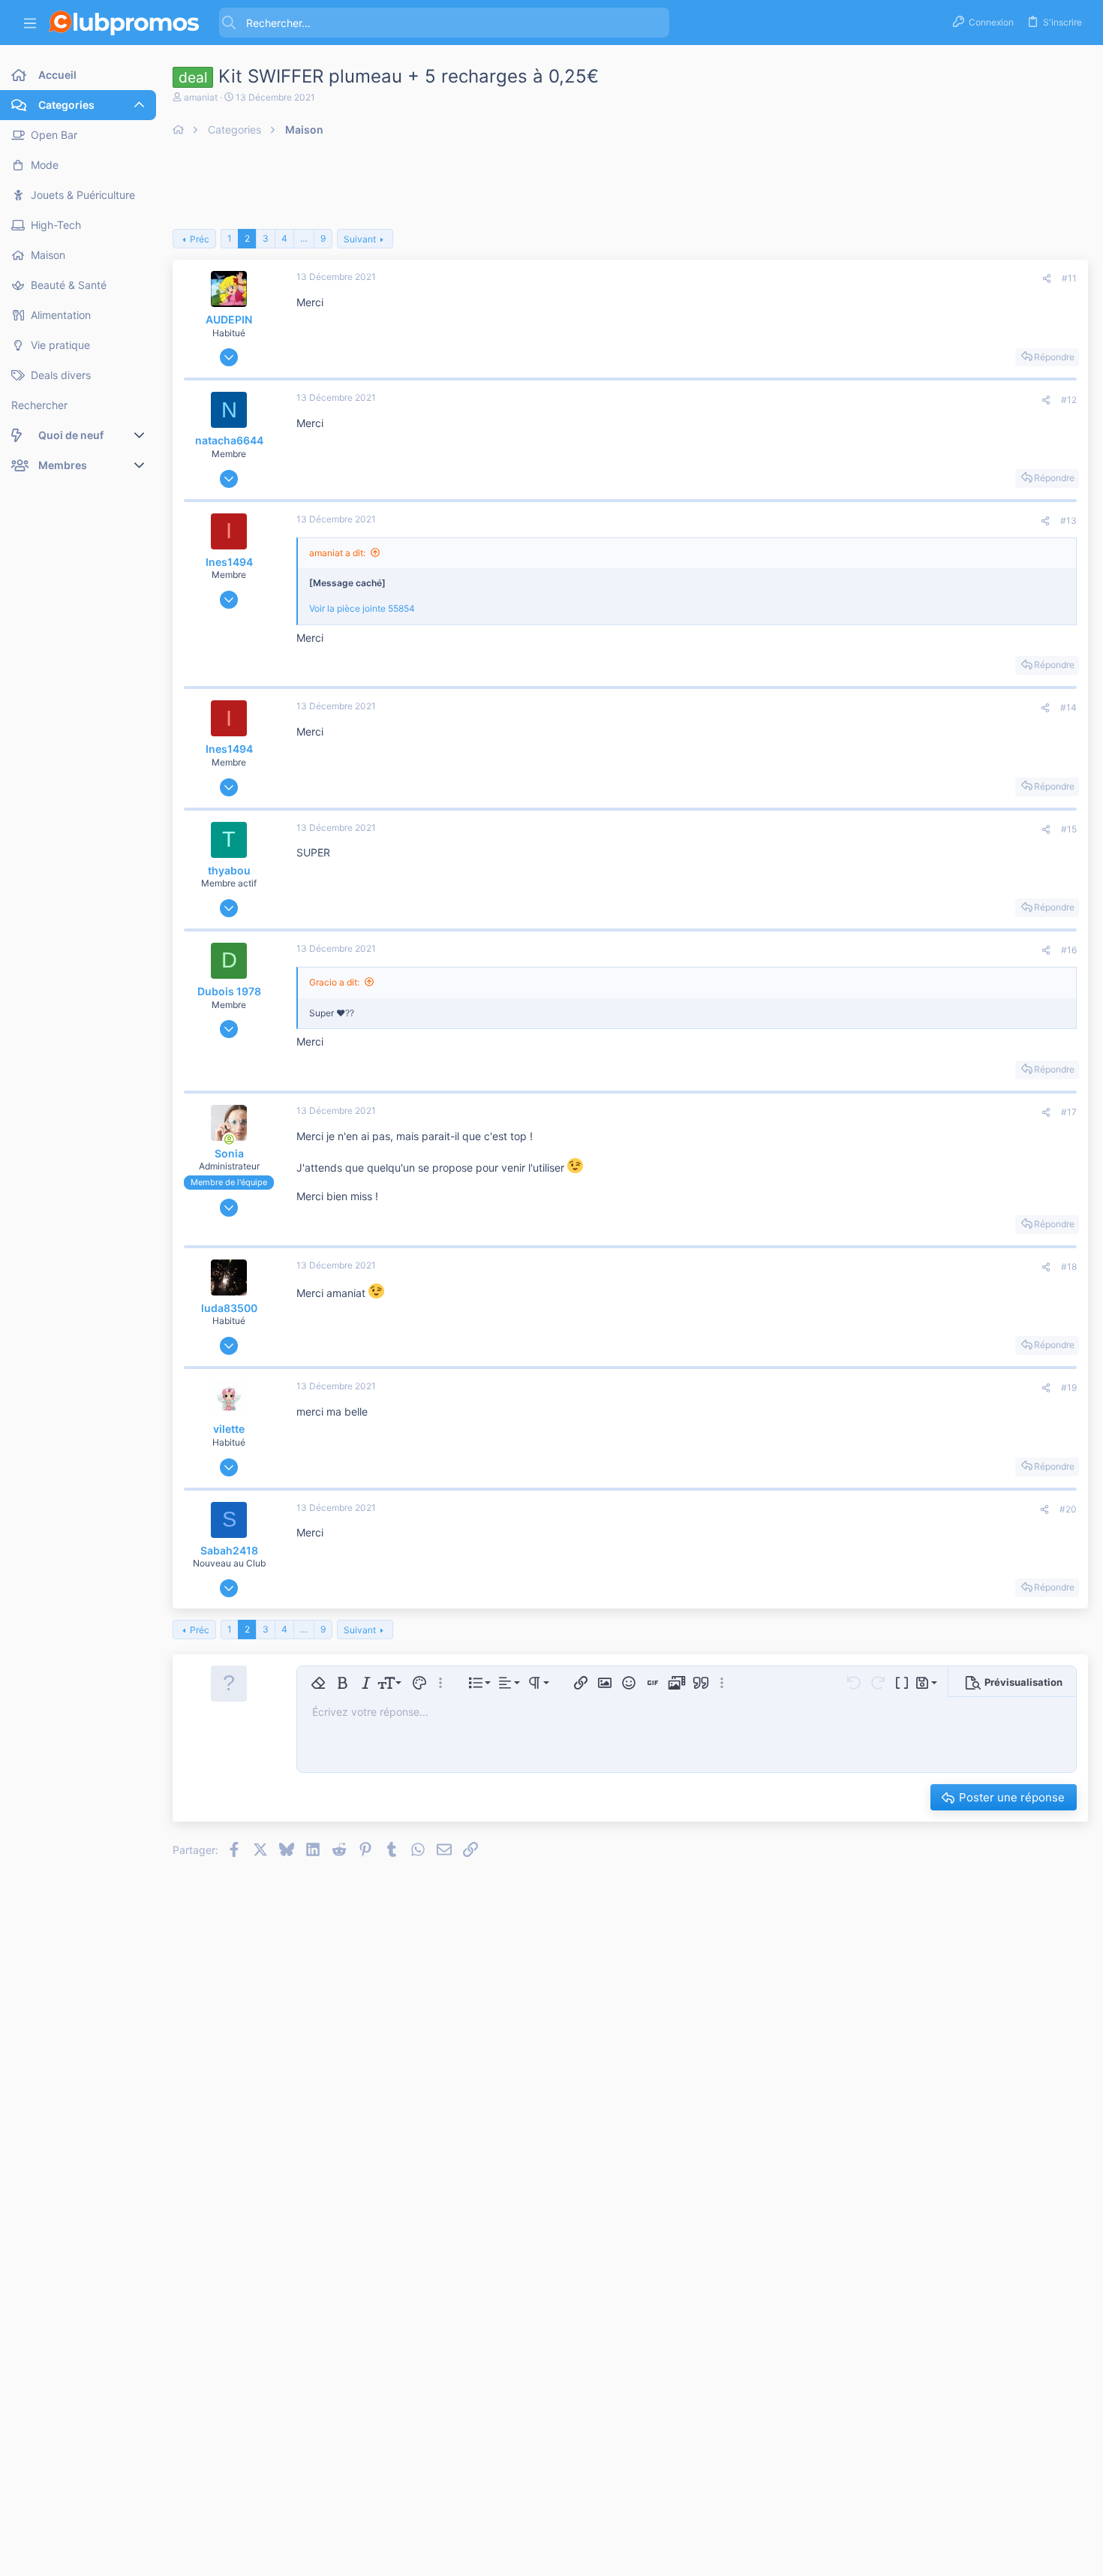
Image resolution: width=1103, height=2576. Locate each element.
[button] (30, 23)
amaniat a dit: (337, 553)
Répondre (1054, 357)
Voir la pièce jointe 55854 (362, 608)
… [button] (304, 238)
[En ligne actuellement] (229, 1139)
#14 (1068, 707)
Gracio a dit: (334, 982)
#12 (1069, 400)
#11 (1069, 278)
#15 (1069, 829)
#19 (1069, 1387)
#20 (1068, 1509)
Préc (200, 239)
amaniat (201, 97)
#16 (1069, 950)
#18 (1069, 1267)
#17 (1069, 1112)
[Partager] (1047, 279)
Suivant (360, 239)
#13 (1068, 521)
